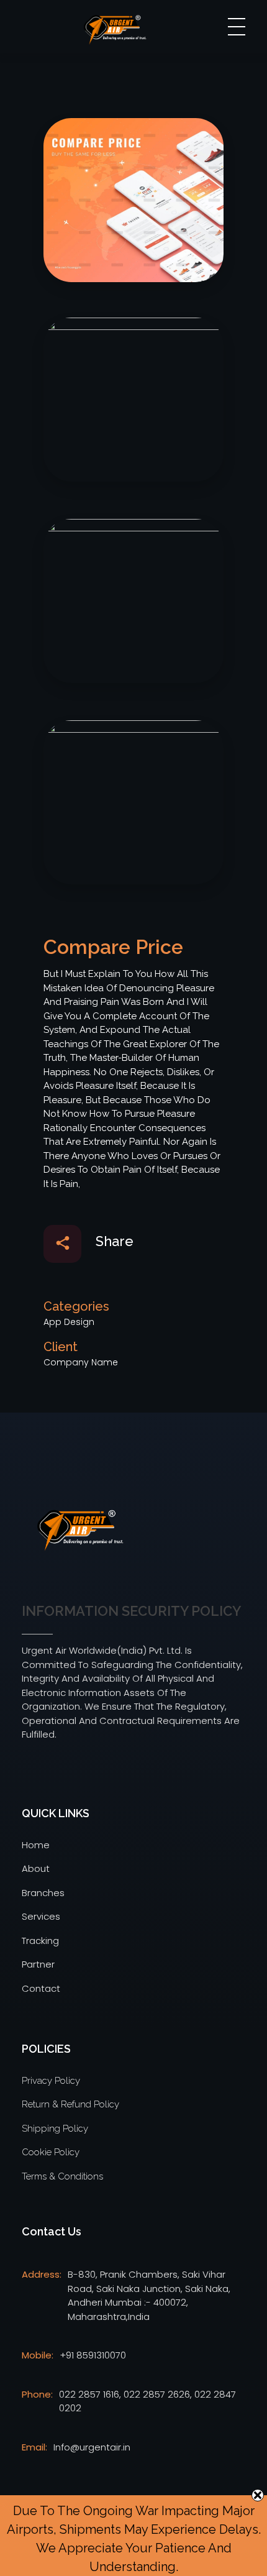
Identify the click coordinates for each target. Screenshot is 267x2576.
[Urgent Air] (79, 1531)
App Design (69, 1322)
